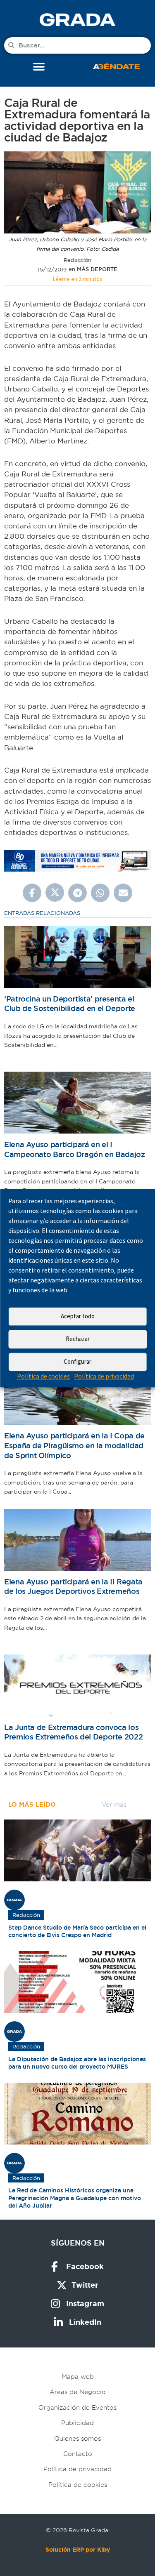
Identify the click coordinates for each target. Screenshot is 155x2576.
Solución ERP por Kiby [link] (78, 2550)
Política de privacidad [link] (104, 1376)
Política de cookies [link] (43, 1376)
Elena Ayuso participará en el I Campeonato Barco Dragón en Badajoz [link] (75, 1149)
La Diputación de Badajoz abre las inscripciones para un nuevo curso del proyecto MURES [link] (77, 2063)
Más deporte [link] (97, 269)
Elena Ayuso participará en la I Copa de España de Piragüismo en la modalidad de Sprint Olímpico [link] (74, 1445)
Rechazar (78, 1339)
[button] (39, 67)
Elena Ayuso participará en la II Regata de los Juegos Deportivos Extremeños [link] (73, 1587)
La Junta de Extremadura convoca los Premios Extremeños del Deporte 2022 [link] (73, 1732)
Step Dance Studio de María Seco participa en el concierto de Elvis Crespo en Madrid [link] (77, 1931)
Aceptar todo (78, 1316)
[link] (77, 20)
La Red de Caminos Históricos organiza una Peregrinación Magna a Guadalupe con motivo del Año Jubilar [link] (75, 2198)
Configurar (77, 1361)
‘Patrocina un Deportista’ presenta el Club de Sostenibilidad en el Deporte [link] (70, 1004)
